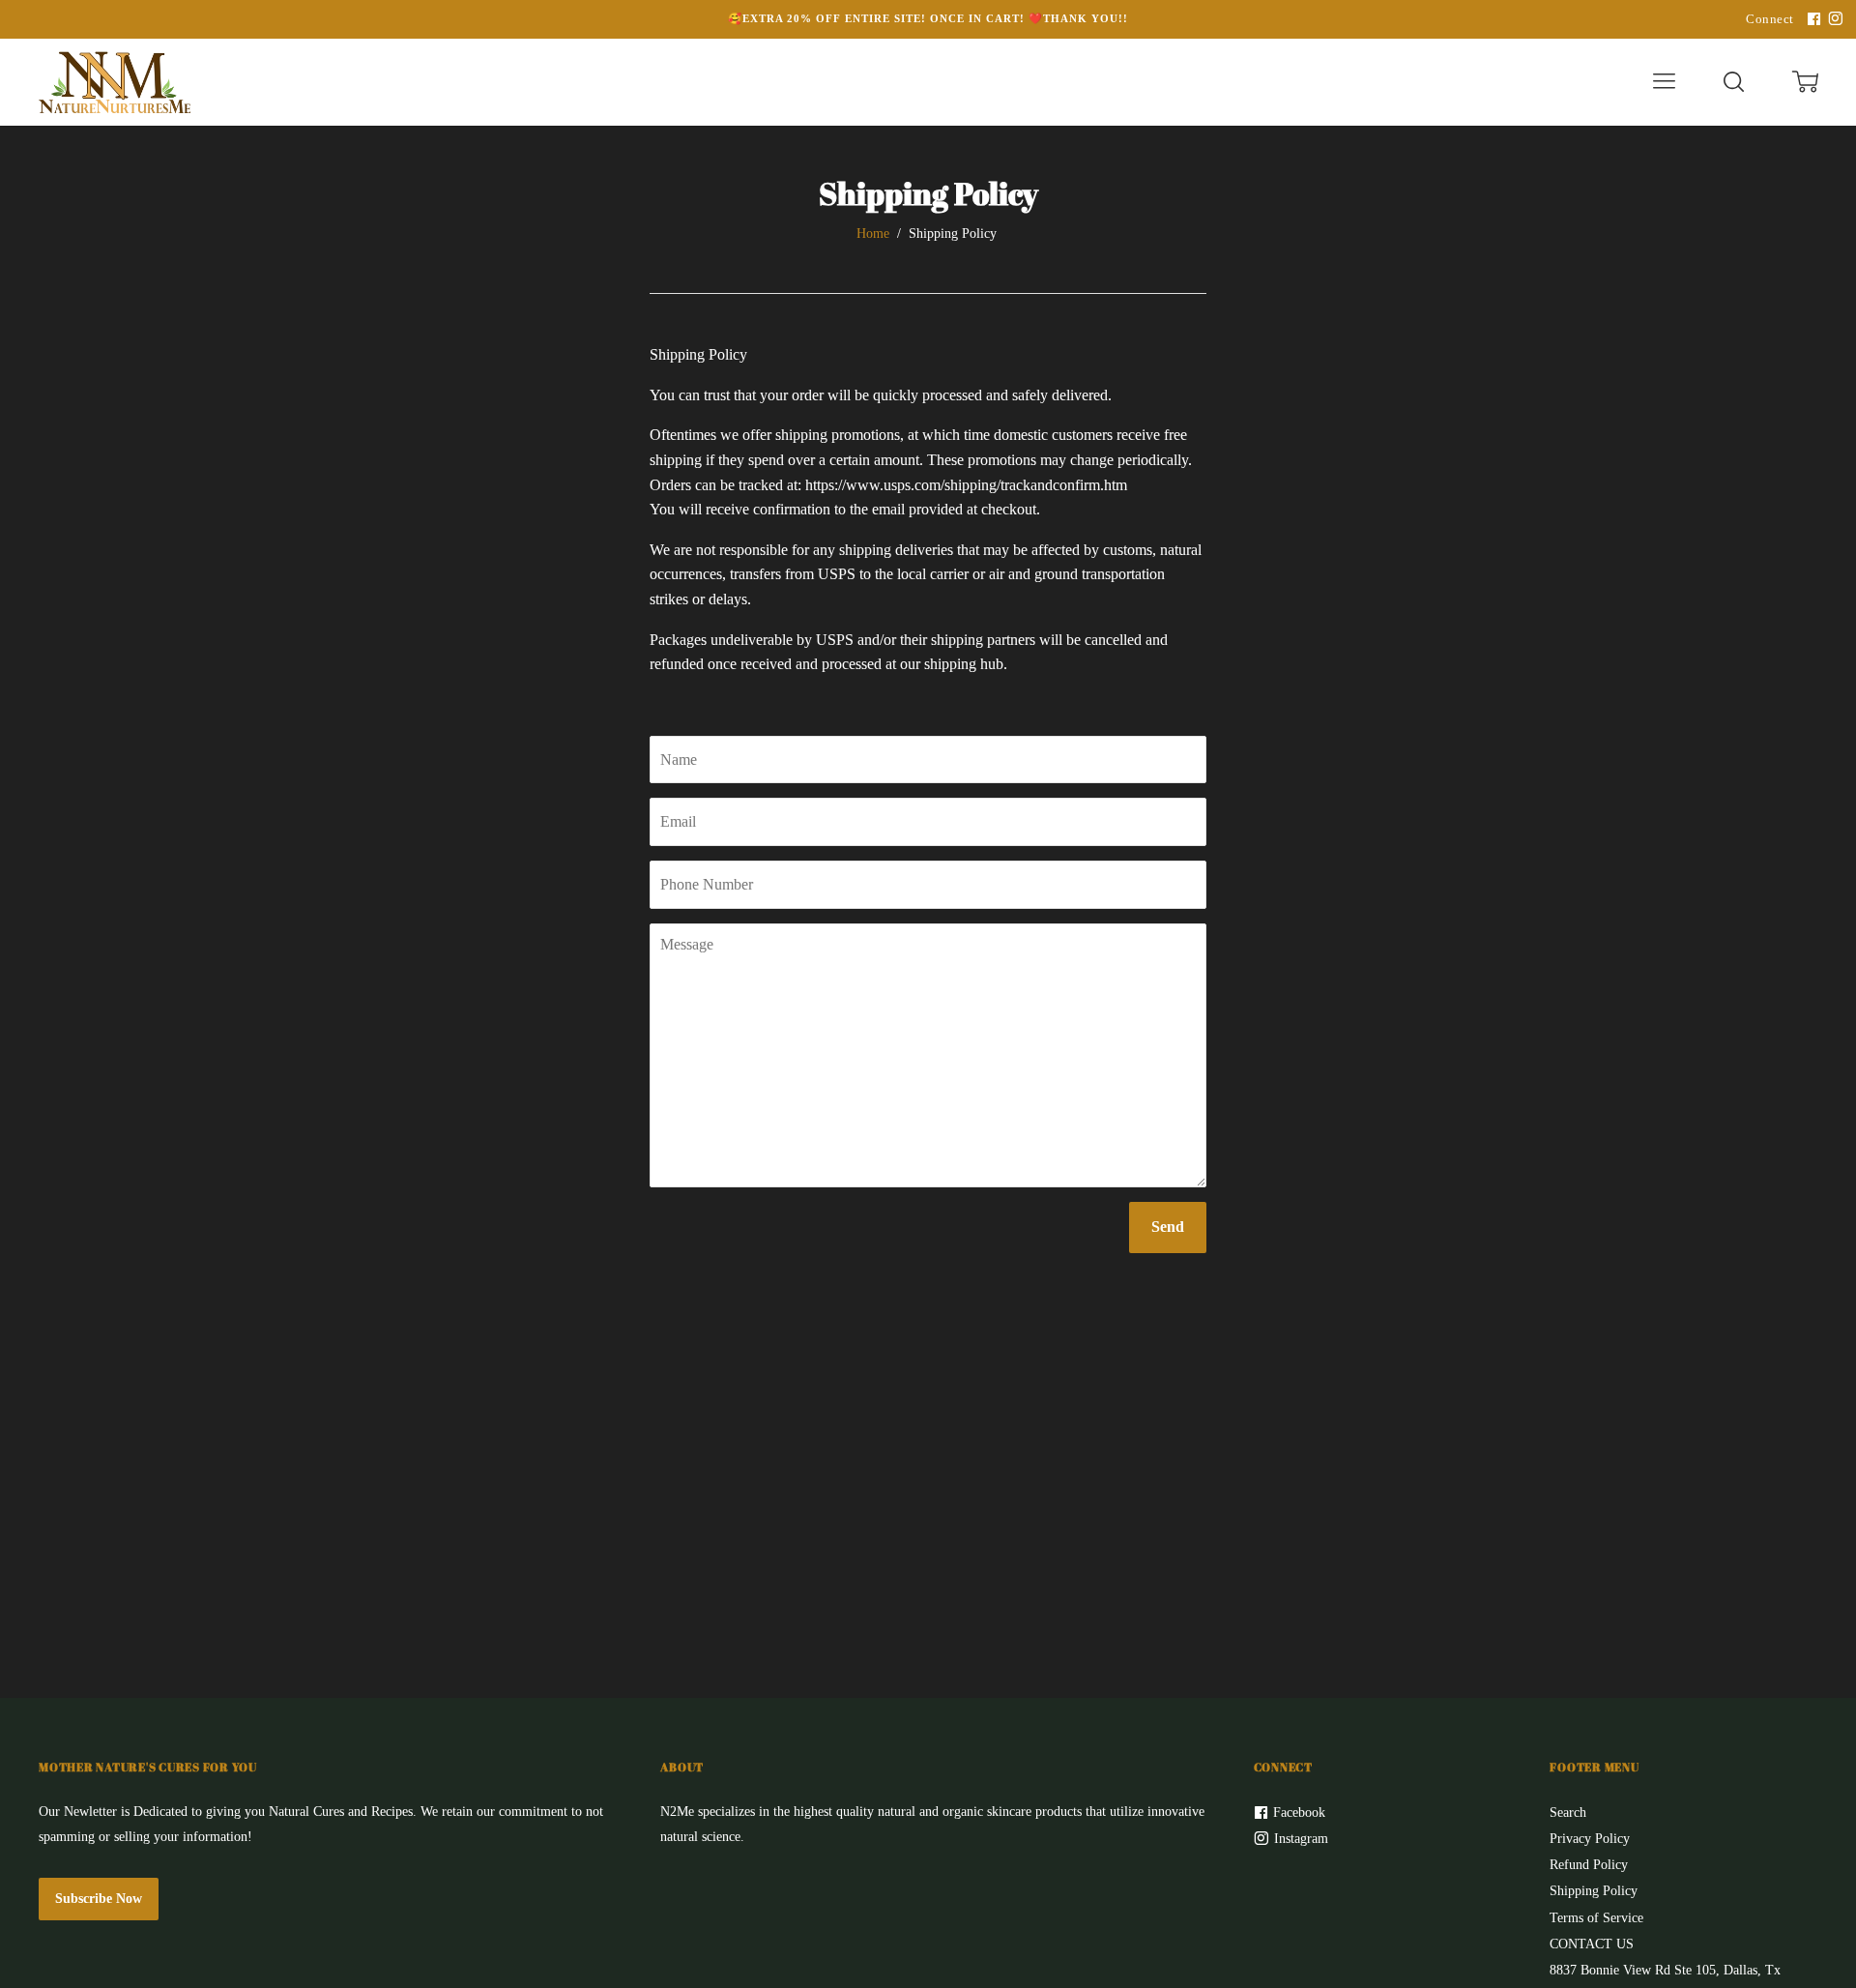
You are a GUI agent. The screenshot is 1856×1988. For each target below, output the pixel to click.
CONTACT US (1592, 1944)
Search (1568, 1813)
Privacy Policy (1590, 1839)
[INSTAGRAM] (1833, 19)
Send (1168, 1227)
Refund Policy (1589, 1865)
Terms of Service (1596, 1918)
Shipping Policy (1594, 1891)
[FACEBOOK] (1812, 19)
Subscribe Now (99, 1899)
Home (873, 234)
